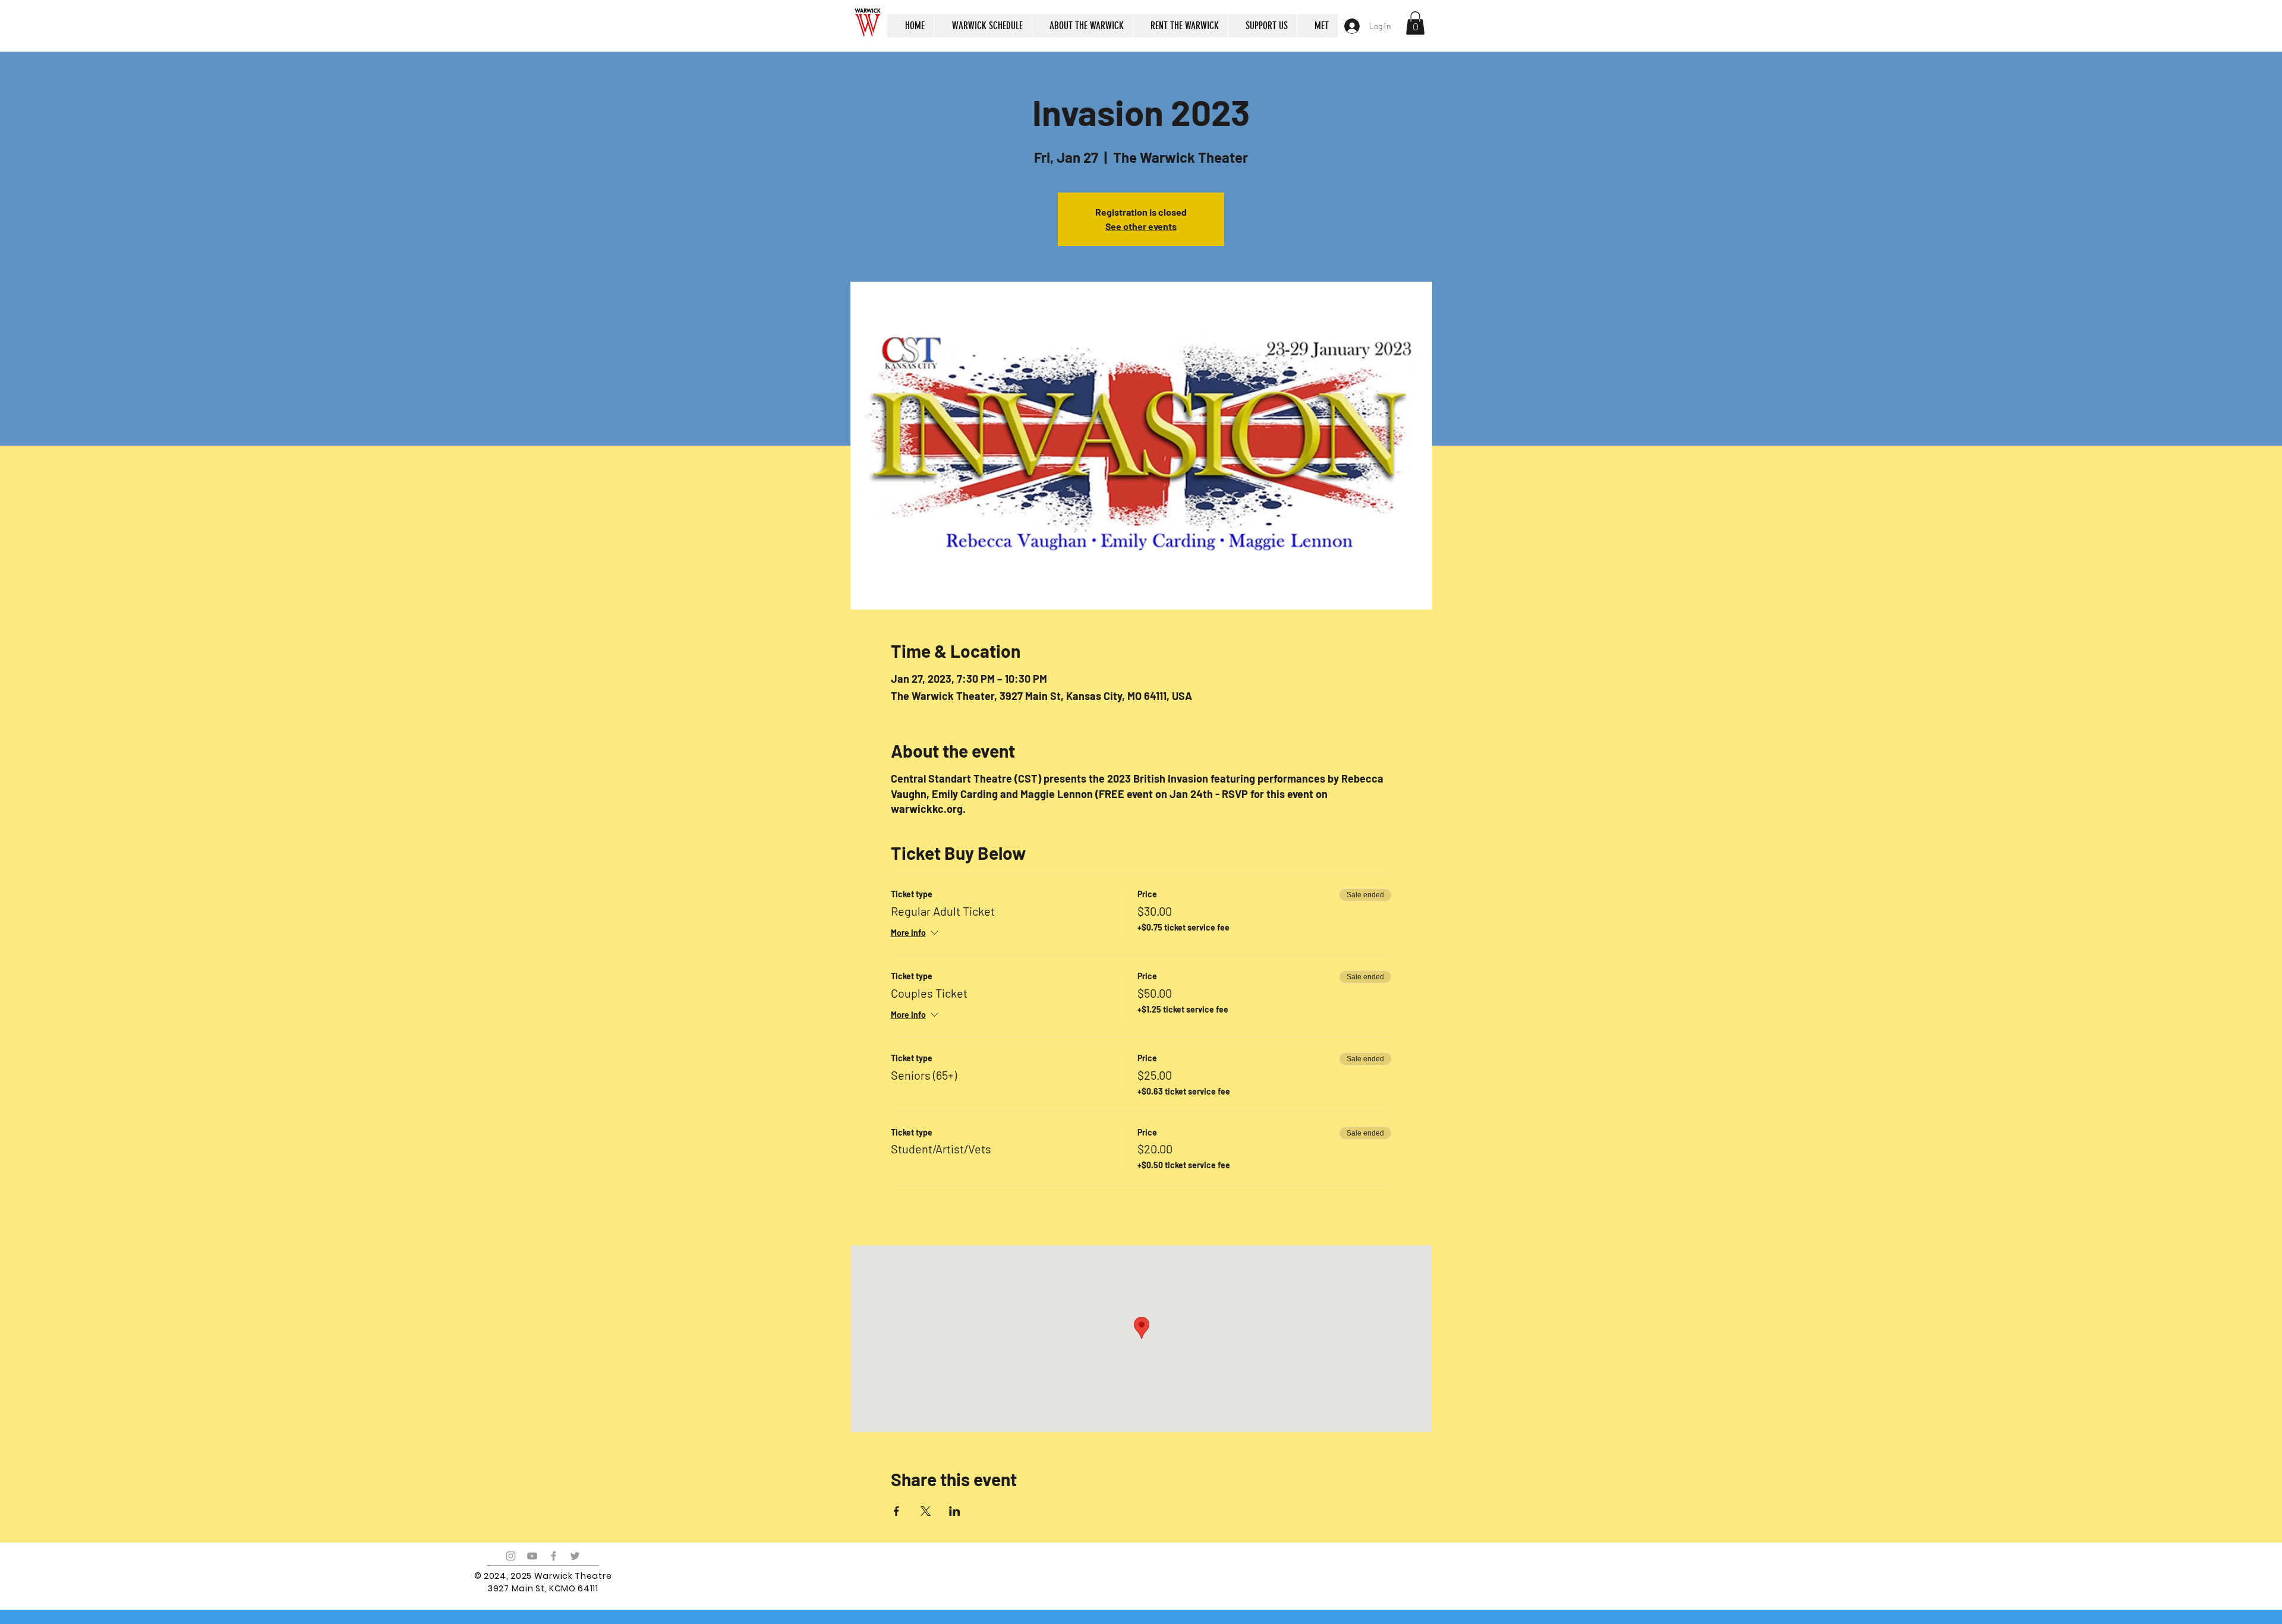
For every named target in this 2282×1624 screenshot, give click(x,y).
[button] (1415, 23)
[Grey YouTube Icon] (532, 1556)
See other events (1141, 226)
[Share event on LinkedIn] (955, 1511)
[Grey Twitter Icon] (575, 1556)
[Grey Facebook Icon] (554, 1556)
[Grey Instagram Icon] (511, 1556)
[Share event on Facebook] (896, 1511)
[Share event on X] (926, 1511)
